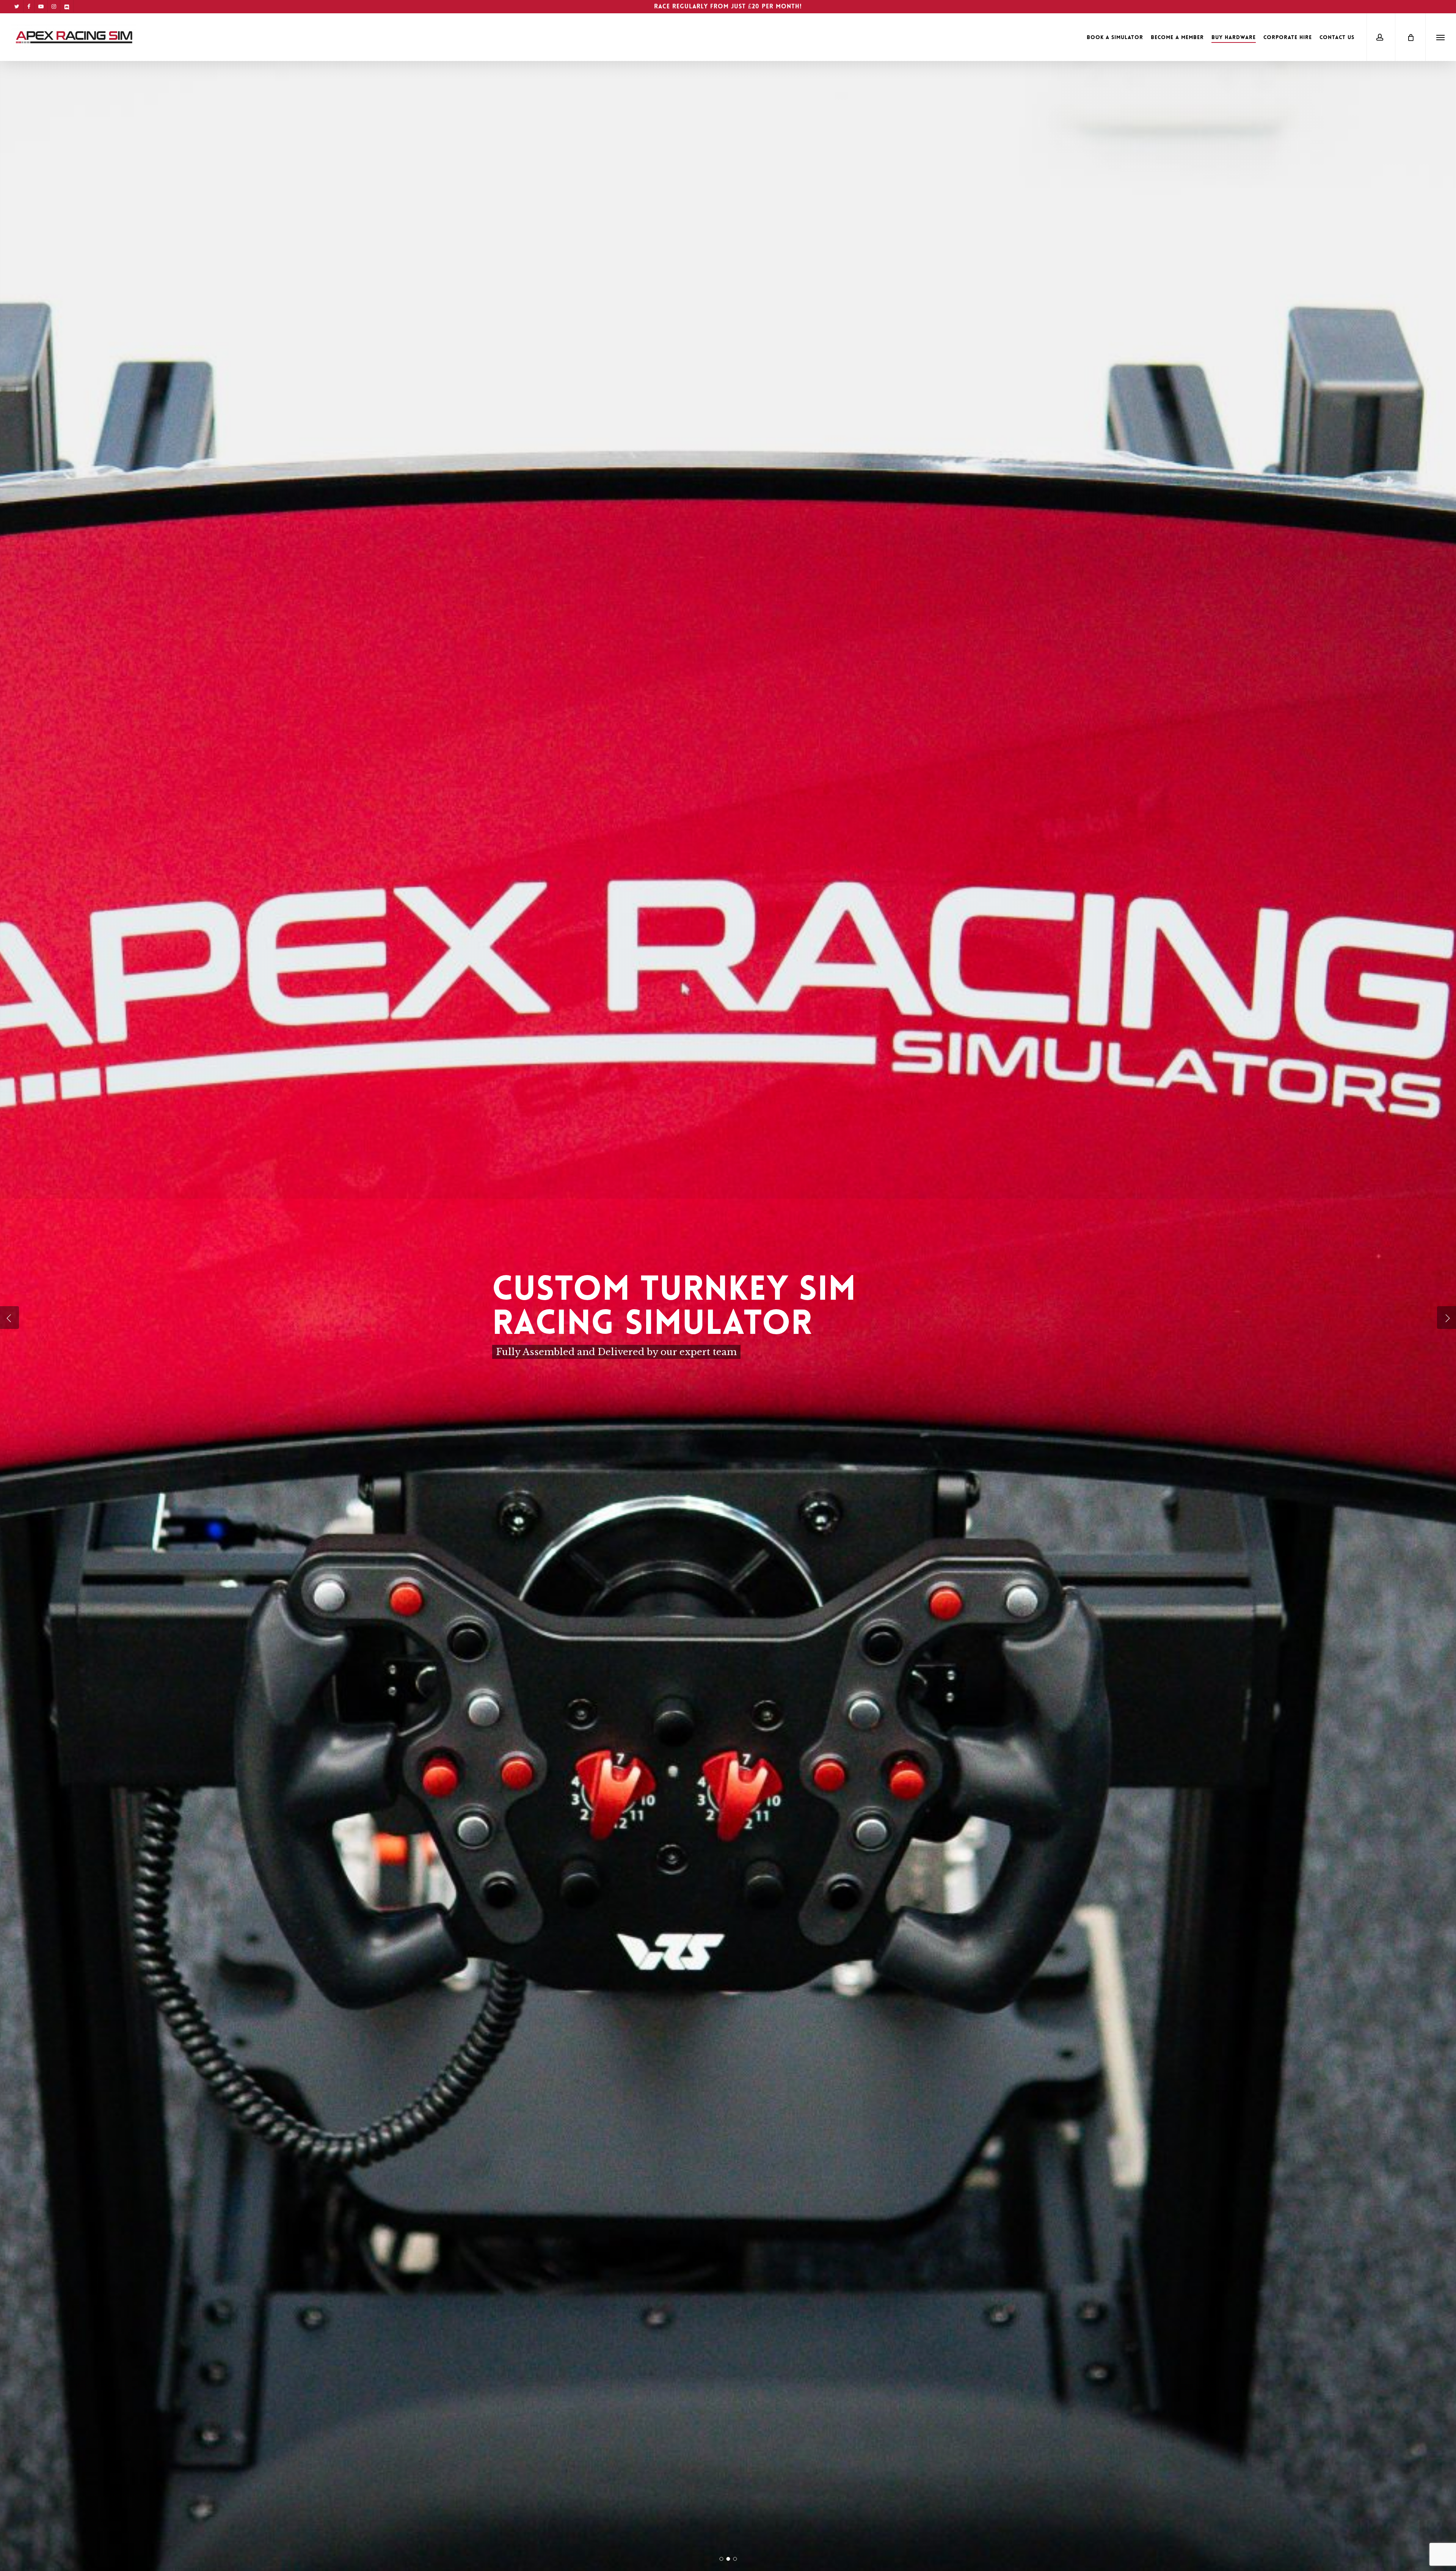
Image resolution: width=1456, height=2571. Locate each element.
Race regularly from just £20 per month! (728, 6)
